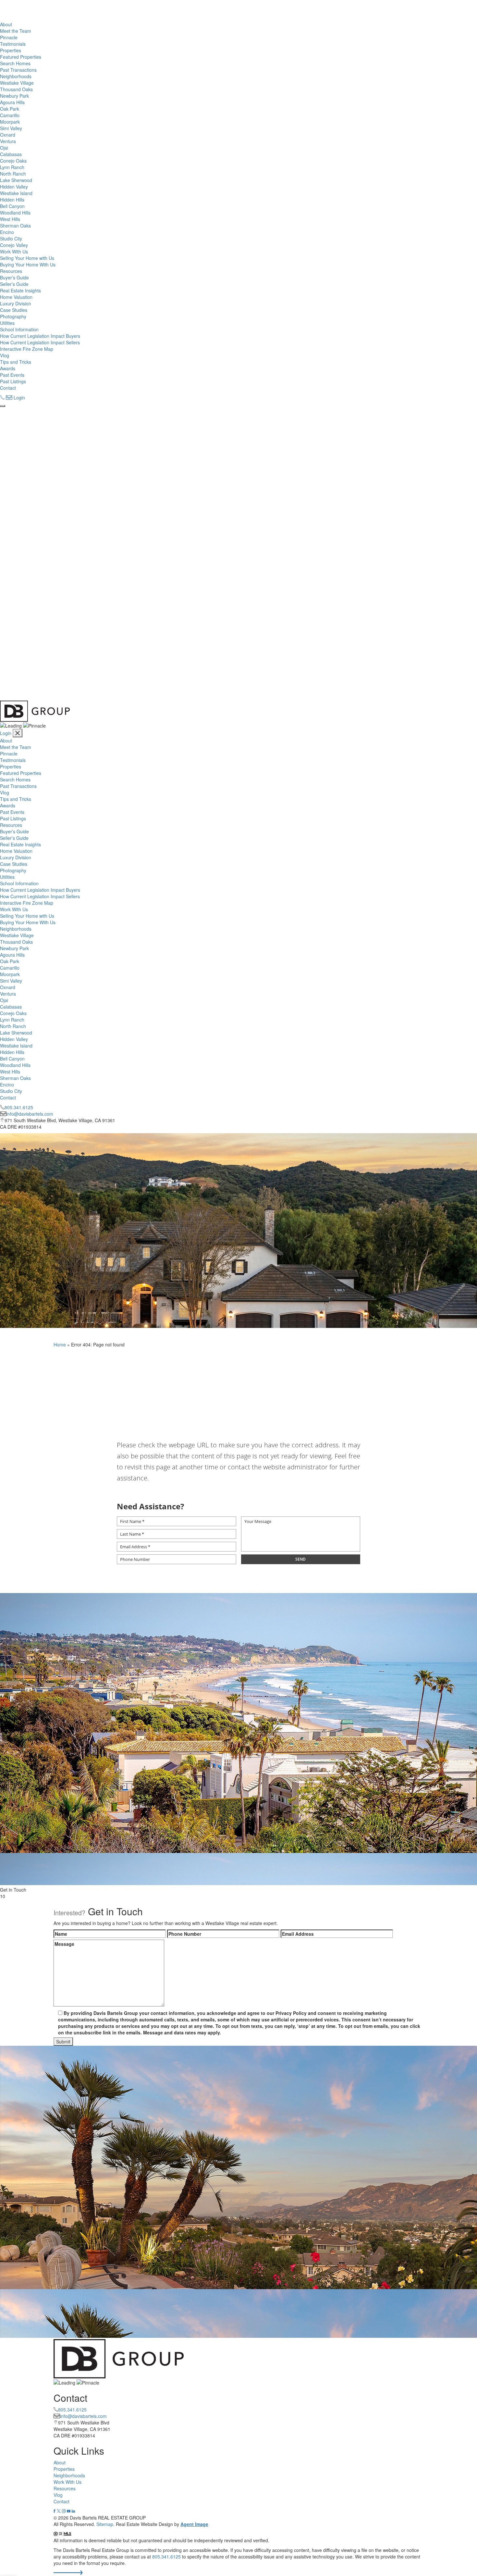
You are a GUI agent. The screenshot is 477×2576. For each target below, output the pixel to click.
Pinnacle (9, 37)
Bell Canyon (12, 206)
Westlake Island (16, 193)
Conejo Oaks (13, 161)
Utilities (7, 323)
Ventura (8, 141)
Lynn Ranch (12, 167)
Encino (7, 232)
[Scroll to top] (68, 2573)
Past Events (12, 375)
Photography (13, 316)
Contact (8, 388)
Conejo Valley (14, 245)
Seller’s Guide (14, 284)
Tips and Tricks (16, 362)
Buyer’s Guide (14, 277)
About (6, 24)
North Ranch (13, 174)
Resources (11, 271)
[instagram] (64, 2511)
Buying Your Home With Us (28, 264)
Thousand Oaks (16, 89)
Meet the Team (16, 31)
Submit (63, 2042)
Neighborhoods (16, 76)
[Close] (18, 733)
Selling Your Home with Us (27, 258)
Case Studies (14, 310)
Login (19, 398)
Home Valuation (16, 297)
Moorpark (10, 122)
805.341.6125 (19, 1107)
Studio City (11, 239)
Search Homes (15, 63)
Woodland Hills (15, 213)
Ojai (4, 148)
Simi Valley (11, 128)
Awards (8, 368)
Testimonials (13, 44)
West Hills (10, 219)
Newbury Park (14, 96)
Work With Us (14, 251)
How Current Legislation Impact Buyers (40, 336)
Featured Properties (21, 57)
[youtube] (69, 2511)
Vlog (5, 355)
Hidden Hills (12, 200)
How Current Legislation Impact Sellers (40, 342)
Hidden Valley (14, 187)
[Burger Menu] (3, 406)
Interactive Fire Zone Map (27, 349)
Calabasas (11, 154)
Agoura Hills (12, 102)
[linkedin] (73, 2511)
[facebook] (55, 2511)
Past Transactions (18, 70)
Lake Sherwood (16, 180)
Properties (11, 50)
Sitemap (105, 2524)
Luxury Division (16, 303)
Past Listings (13, 381)
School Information (19, 329)
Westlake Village (17, 83)
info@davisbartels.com (30, 1114)
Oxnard (8, 135)
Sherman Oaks (15, 226)
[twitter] (59, 2511)
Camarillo (10, 115)
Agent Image (194, 2524)
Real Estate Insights (20, 290)
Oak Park (10, 109)
